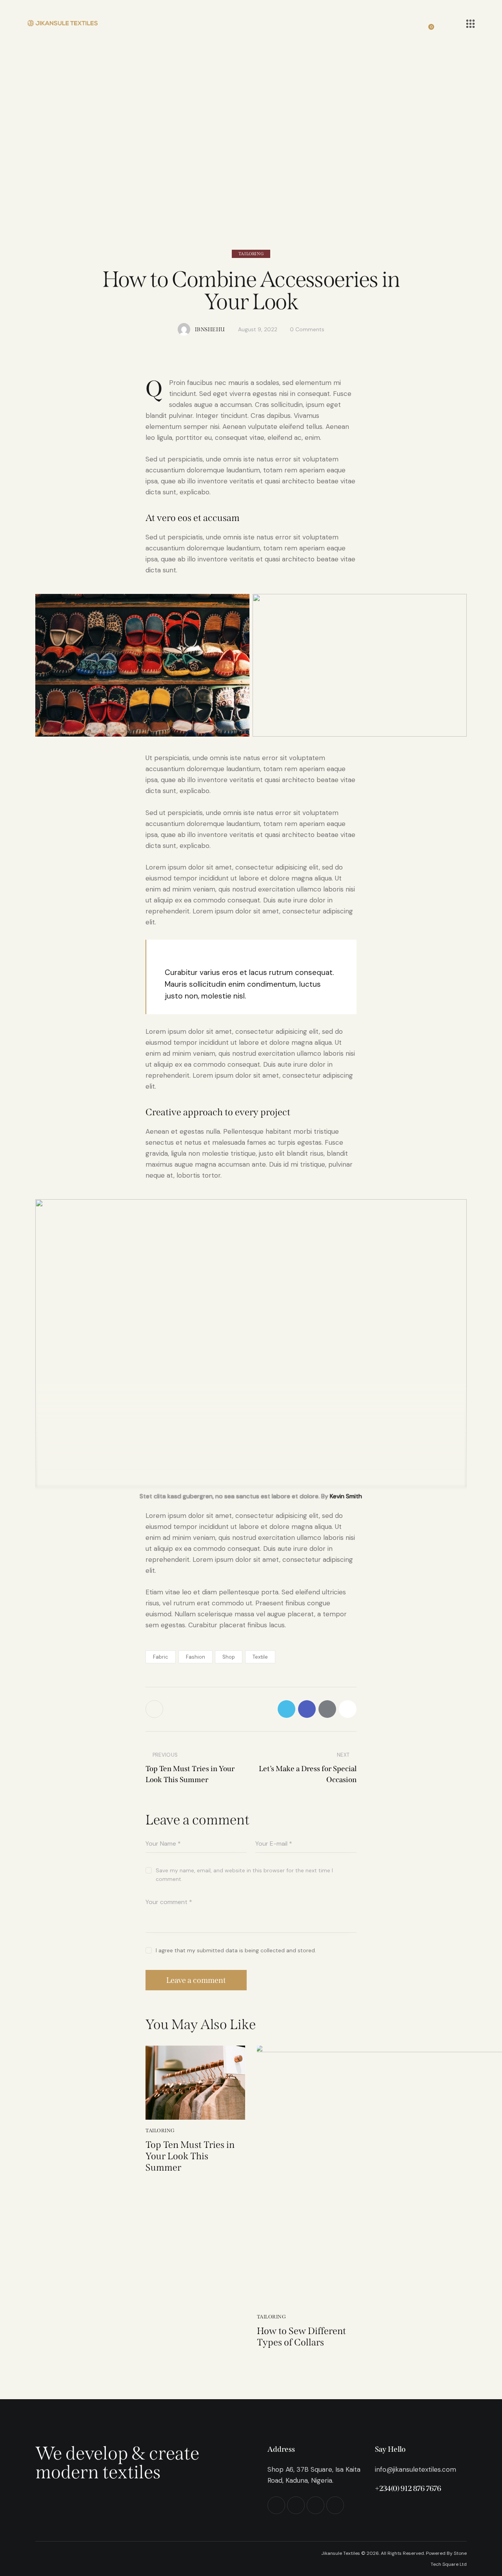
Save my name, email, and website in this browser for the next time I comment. (244, 1875)
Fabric (161, 1657)
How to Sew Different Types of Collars (301, 2337)
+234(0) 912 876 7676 (408, 2488)
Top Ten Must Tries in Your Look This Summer (190, 2156)
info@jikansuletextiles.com (416, 2469)
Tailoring (251, 254)
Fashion (196, 1657)
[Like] (155, 1709)
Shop (229, 1657)
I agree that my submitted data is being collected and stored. (236, 1950)
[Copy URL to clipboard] (348, 1709)
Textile (260, 1657)
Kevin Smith (346, 1496)
